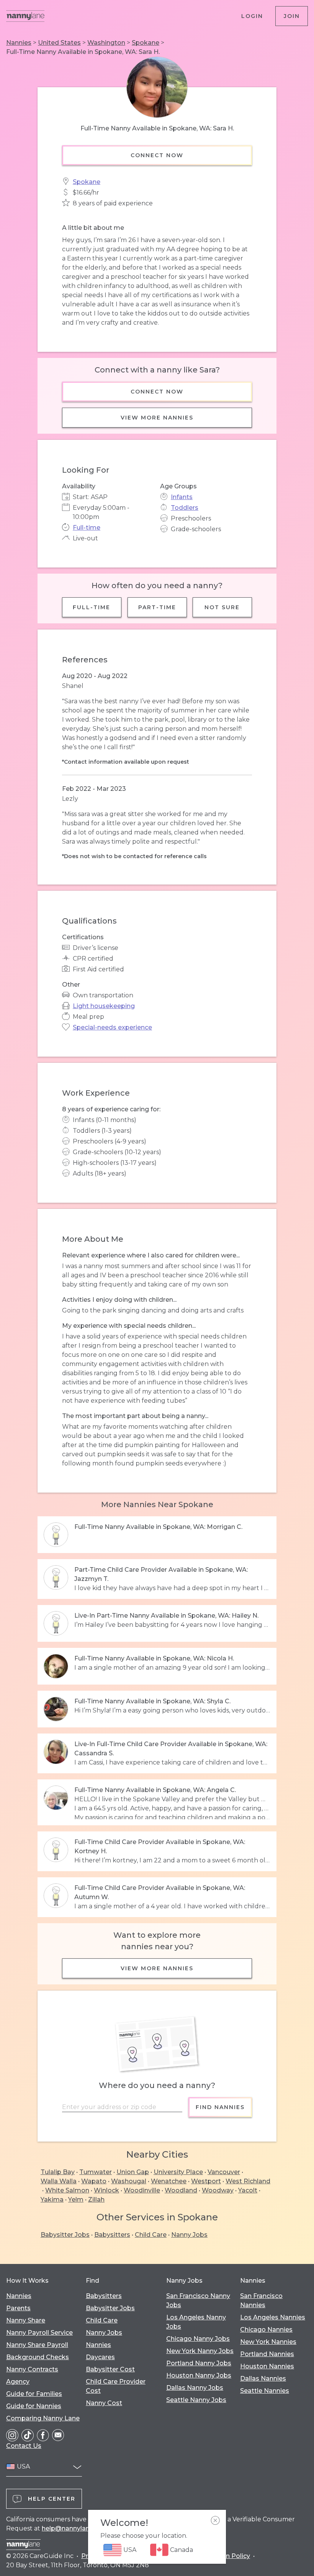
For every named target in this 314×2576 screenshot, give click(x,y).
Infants (182, 497)
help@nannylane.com (75, 2528)
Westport (206, 2181)
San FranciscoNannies (261, 2300)
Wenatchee (169, 2181)
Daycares (100, 2357)
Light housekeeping (104, 1006)
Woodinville (142, 2190)
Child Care (151, 2235)
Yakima (52, 2200)
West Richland (248, 2181)
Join (292, 16)
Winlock (106, 2190)
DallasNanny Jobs (195, 2388)
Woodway (218, 2190)
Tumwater (96, 2172)
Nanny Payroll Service (39, 2333)
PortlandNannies (267, 2354)
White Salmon (67, 2190)
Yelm (76, 2200)
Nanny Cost (104, 2403)
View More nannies (157, 418)
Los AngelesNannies (273, 2317)
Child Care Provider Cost (116, 2386)
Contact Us (24, 2446)
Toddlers (185, 508)
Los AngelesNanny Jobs (196, 2322)
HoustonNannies (267, 2366)
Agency (18, 2382)
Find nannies (220, 2107)
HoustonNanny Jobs (199, 2375)
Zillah (96, 2200)
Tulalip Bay (58, 2172)
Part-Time (157, 607)
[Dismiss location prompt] (215, 2521)
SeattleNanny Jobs (196, 2400)
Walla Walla (59, 2181)
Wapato (94, 2181)
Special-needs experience (112, 1027)
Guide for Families (34, 2394)
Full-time (87, 528)
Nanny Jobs (189, 2235)
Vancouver (224, 2172)
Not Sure (222, 607)
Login (252, 16)
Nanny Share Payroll (37, 2345)
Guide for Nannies (34, 2406)
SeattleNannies (265, 2391)
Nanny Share (26, 2320)
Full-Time (92, 607)
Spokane (146, 43)
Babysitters (112, 2235)
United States (59, 43)
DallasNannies (263, 2378)
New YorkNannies (268, 2342)
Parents (18, 2308)
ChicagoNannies (266, 2330)
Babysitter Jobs (65, 2235)
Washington (106, 43)
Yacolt (248, 2190)
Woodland (181, 2190)
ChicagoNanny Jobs (198, 2339)
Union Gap (133, 2172)
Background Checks (38, 2357)
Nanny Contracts (32, 2369)
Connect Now (157, 155)
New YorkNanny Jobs (200, 2351)
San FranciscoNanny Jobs (198, 2300)
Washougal (129, 2181)
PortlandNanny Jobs (199, 2363)
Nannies (19, 43)
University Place (178, 2172)
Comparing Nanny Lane (43, 2418)
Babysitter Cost (110, 2369)
